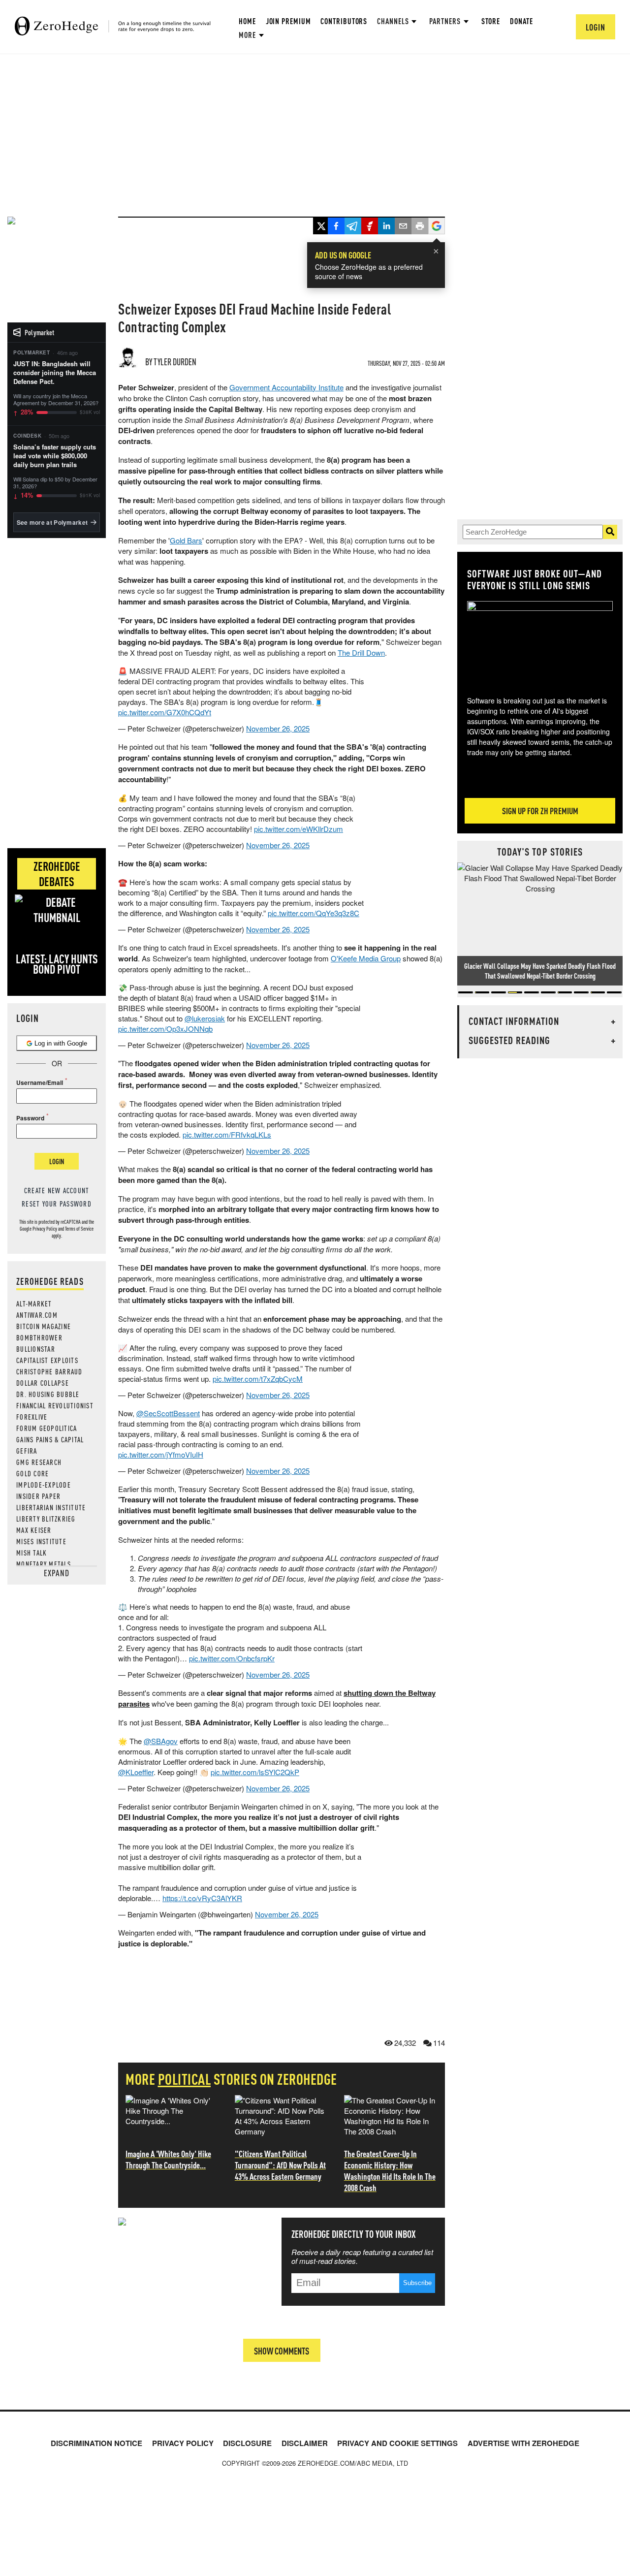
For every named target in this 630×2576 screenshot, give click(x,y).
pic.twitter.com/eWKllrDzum (299, 829)
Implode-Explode (44, 1485)
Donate (521, 21)
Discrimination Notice (96, 2443)
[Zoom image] (542, 641)
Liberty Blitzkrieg (46, 1519)
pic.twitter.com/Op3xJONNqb (165, 1029)
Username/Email (40, 1082)
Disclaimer (305, 2443)
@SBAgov (161, 1741)
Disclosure (247, 2443)
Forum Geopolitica (47, 1428)
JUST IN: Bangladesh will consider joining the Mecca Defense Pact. (55, 373)
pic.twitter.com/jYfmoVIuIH (161, 1454)
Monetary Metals (44, 1564)
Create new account (57, 1190)
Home (247, 21)
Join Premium (288, 21)
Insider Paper (38, 1496)
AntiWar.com (37, 1315)
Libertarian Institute (51, 1507)
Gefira (27, 1451)
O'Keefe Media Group (366, 958)
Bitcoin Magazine (44, 1326)
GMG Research (39, 1462)
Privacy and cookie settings (397, 2443)
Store (491, 21)
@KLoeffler (136, 1772)
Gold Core (32, 1473)
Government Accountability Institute (286, 387)
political (185, 2079)
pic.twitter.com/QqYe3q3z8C (314, 913)
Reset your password (57, 1204)
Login (57, 1161)
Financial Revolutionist (55, 1405)
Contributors (344, 21)
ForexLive (32, 1417)
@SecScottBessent (168, 1413)
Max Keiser (34, 1530)
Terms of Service (79, 1229)
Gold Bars (186, 540)
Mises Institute (41, 1541)
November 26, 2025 (278, 728)
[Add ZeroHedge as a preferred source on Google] (437, 227)
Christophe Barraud (49, 1371)
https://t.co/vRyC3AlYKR (202, 1898)
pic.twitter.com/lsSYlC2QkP (255, 1772)
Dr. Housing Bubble (48, 1394)
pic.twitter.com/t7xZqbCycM (258, 1379)
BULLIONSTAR (36, 1349)
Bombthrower (39, 1337)
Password (30, 1118)
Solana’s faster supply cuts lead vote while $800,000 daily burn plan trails (55, 456)
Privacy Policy (45, 1229)
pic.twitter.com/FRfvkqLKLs (227, 1134)
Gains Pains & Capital (50, 1439)
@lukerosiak (205, 1018)
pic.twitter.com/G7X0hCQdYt (165, 712)
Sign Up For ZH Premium (540, 811)
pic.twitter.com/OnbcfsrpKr (232, 1658)
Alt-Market (34, 1304)
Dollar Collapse (43, 1383)
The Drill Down (361, 652)
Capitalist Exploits (47, 1360)
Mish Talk (31, 1553)
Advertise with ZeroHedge (523, 2443)
